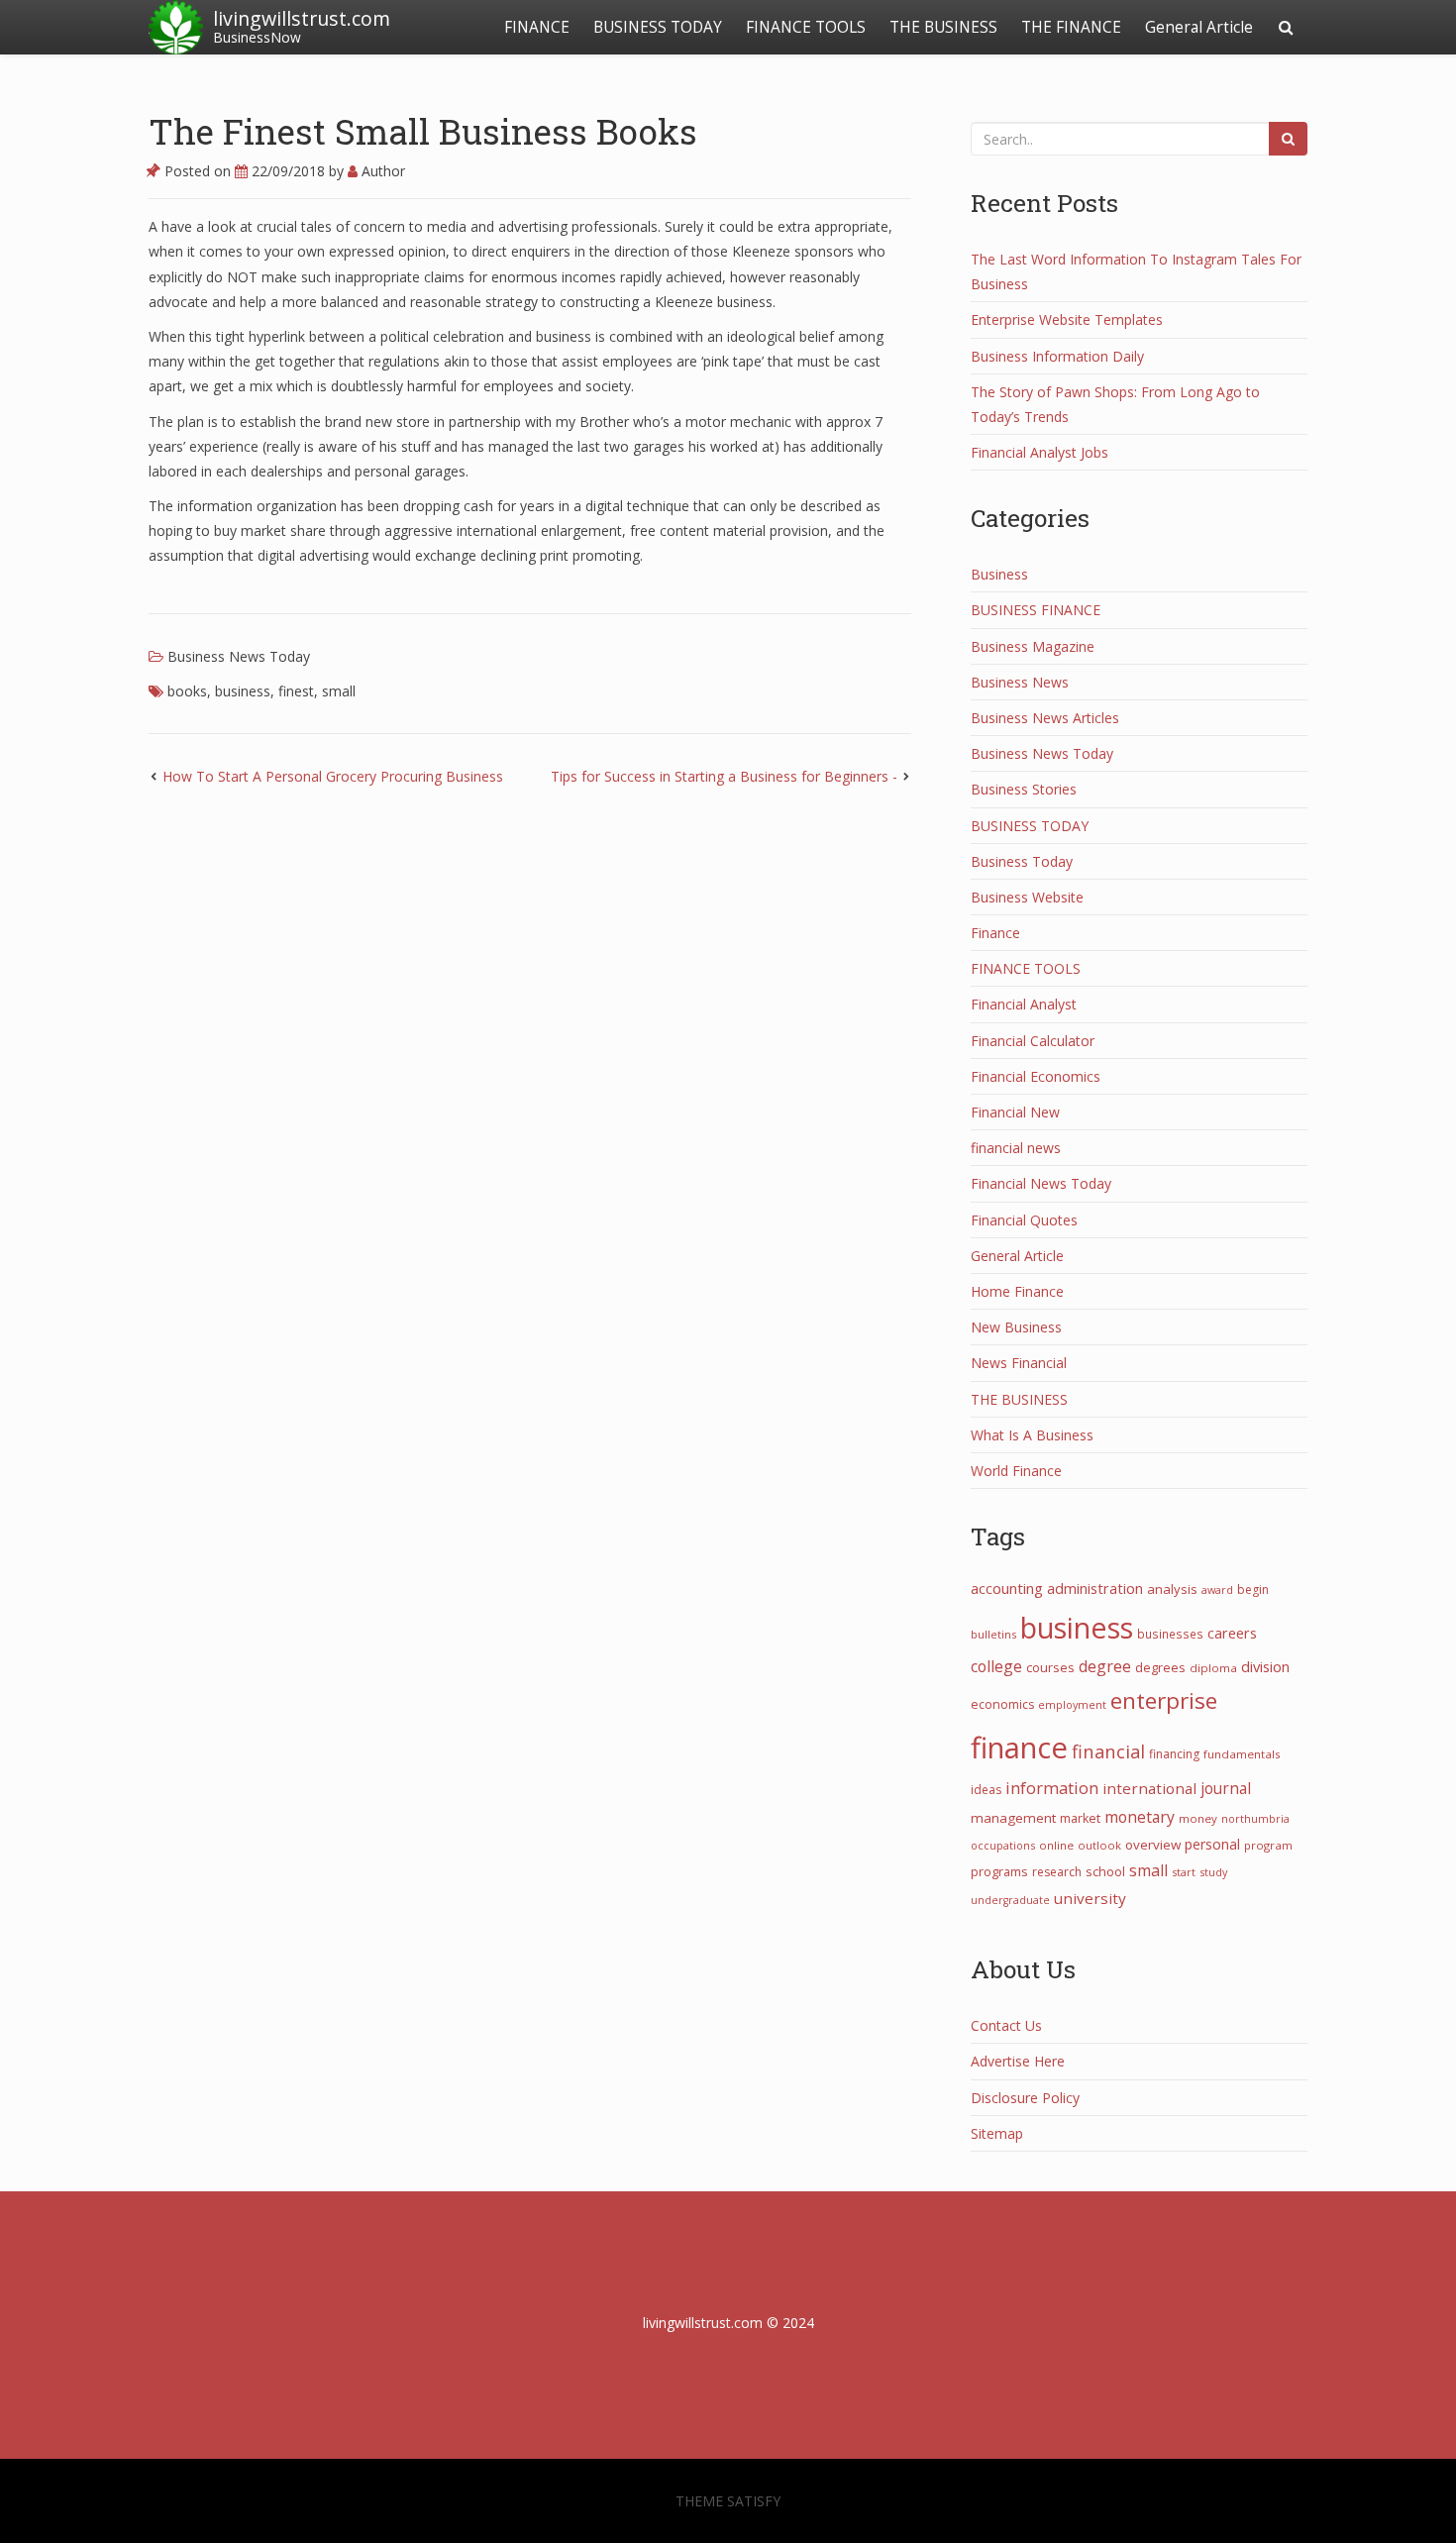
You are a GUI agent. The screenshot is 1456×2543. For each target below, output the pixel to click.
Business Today (1022, 861)
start (1184, 1872)
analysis (1172, 1589)
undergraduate (1010, 1900)
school (1105, 1871)
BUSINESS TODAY (658, 27)
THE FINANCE (1071, 27)
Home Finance (1017, 1291)
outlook (1099, 1845)
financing (1174, 1754)
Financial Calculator (1033, 1041)
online (1056, 1845)
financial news (1016, 1148)
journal (1226, 1789)
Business (999, 574)
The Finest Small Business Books (423, 131)
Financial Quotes (1024, 1220)
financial (1108, 1751)
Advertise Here (1018, 2061)
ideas (986, 1790)
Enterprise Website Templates (1067, 319)
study (1213, 1872)
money (1198, 1818)
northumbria (1255, 1818)
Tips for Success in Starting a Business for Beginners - (724, 776)
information (1052, 1788)
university (1090, 1898)
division (1265, 1666)
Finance (995, 933)
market (1080, 1818)
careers (1232, 1633)
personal (1212, 1844)
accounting (1007, 1588)
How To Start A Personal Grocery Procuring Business (333, 776)
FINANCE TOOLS (806, 27)
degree (1105, 1666)
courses (1050, 1667)
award (1217, 1589)
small (339, 691)
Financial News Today (1041, 1183)
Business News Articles (1045, 718)
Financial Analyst (1024, 1004)
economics (1002, 1704)
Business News (1020, 682)
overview (1153, 1845)
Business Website (1027, 897)
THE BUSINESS (943, 27)
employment (1072, 1704)
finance (1019, 1748)
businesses (1170, 1634)
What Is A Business (1032, 1435)
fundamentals (1242, 1754)
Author (381, 171)
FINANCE (537, 27)
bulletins (993, 1634)
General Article (1199, 27)
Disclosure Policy (1025, 2098)
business (243, 691)
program (1268, 1845)
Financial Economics (1036, 1076)
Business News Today (239, 656)
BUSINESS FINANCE (1036, 610)
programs (999, 1871)
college (996, 1666)
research (1057, 1872)
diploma (1213, 1668)
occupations (1003, 1845)
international (1149, 1788)
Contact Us (1006, 2025)
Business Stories (1024, 789)
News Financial (1019, 1363)
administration (1095, 1588)
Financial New (1015, 1112)
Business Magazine (1033, 646)
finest (296, 691)
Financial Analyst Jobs (1040, 452)
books (187, 691)
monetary (1140, 1817)
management (1013, 1818)
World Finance (1016, 1471)
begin (1253, 1589)
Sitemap (997, 2133)
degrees (1160, 1667)
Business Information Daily (1057, 356)
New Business (1016, 1327)
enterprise (1164, 1700)
